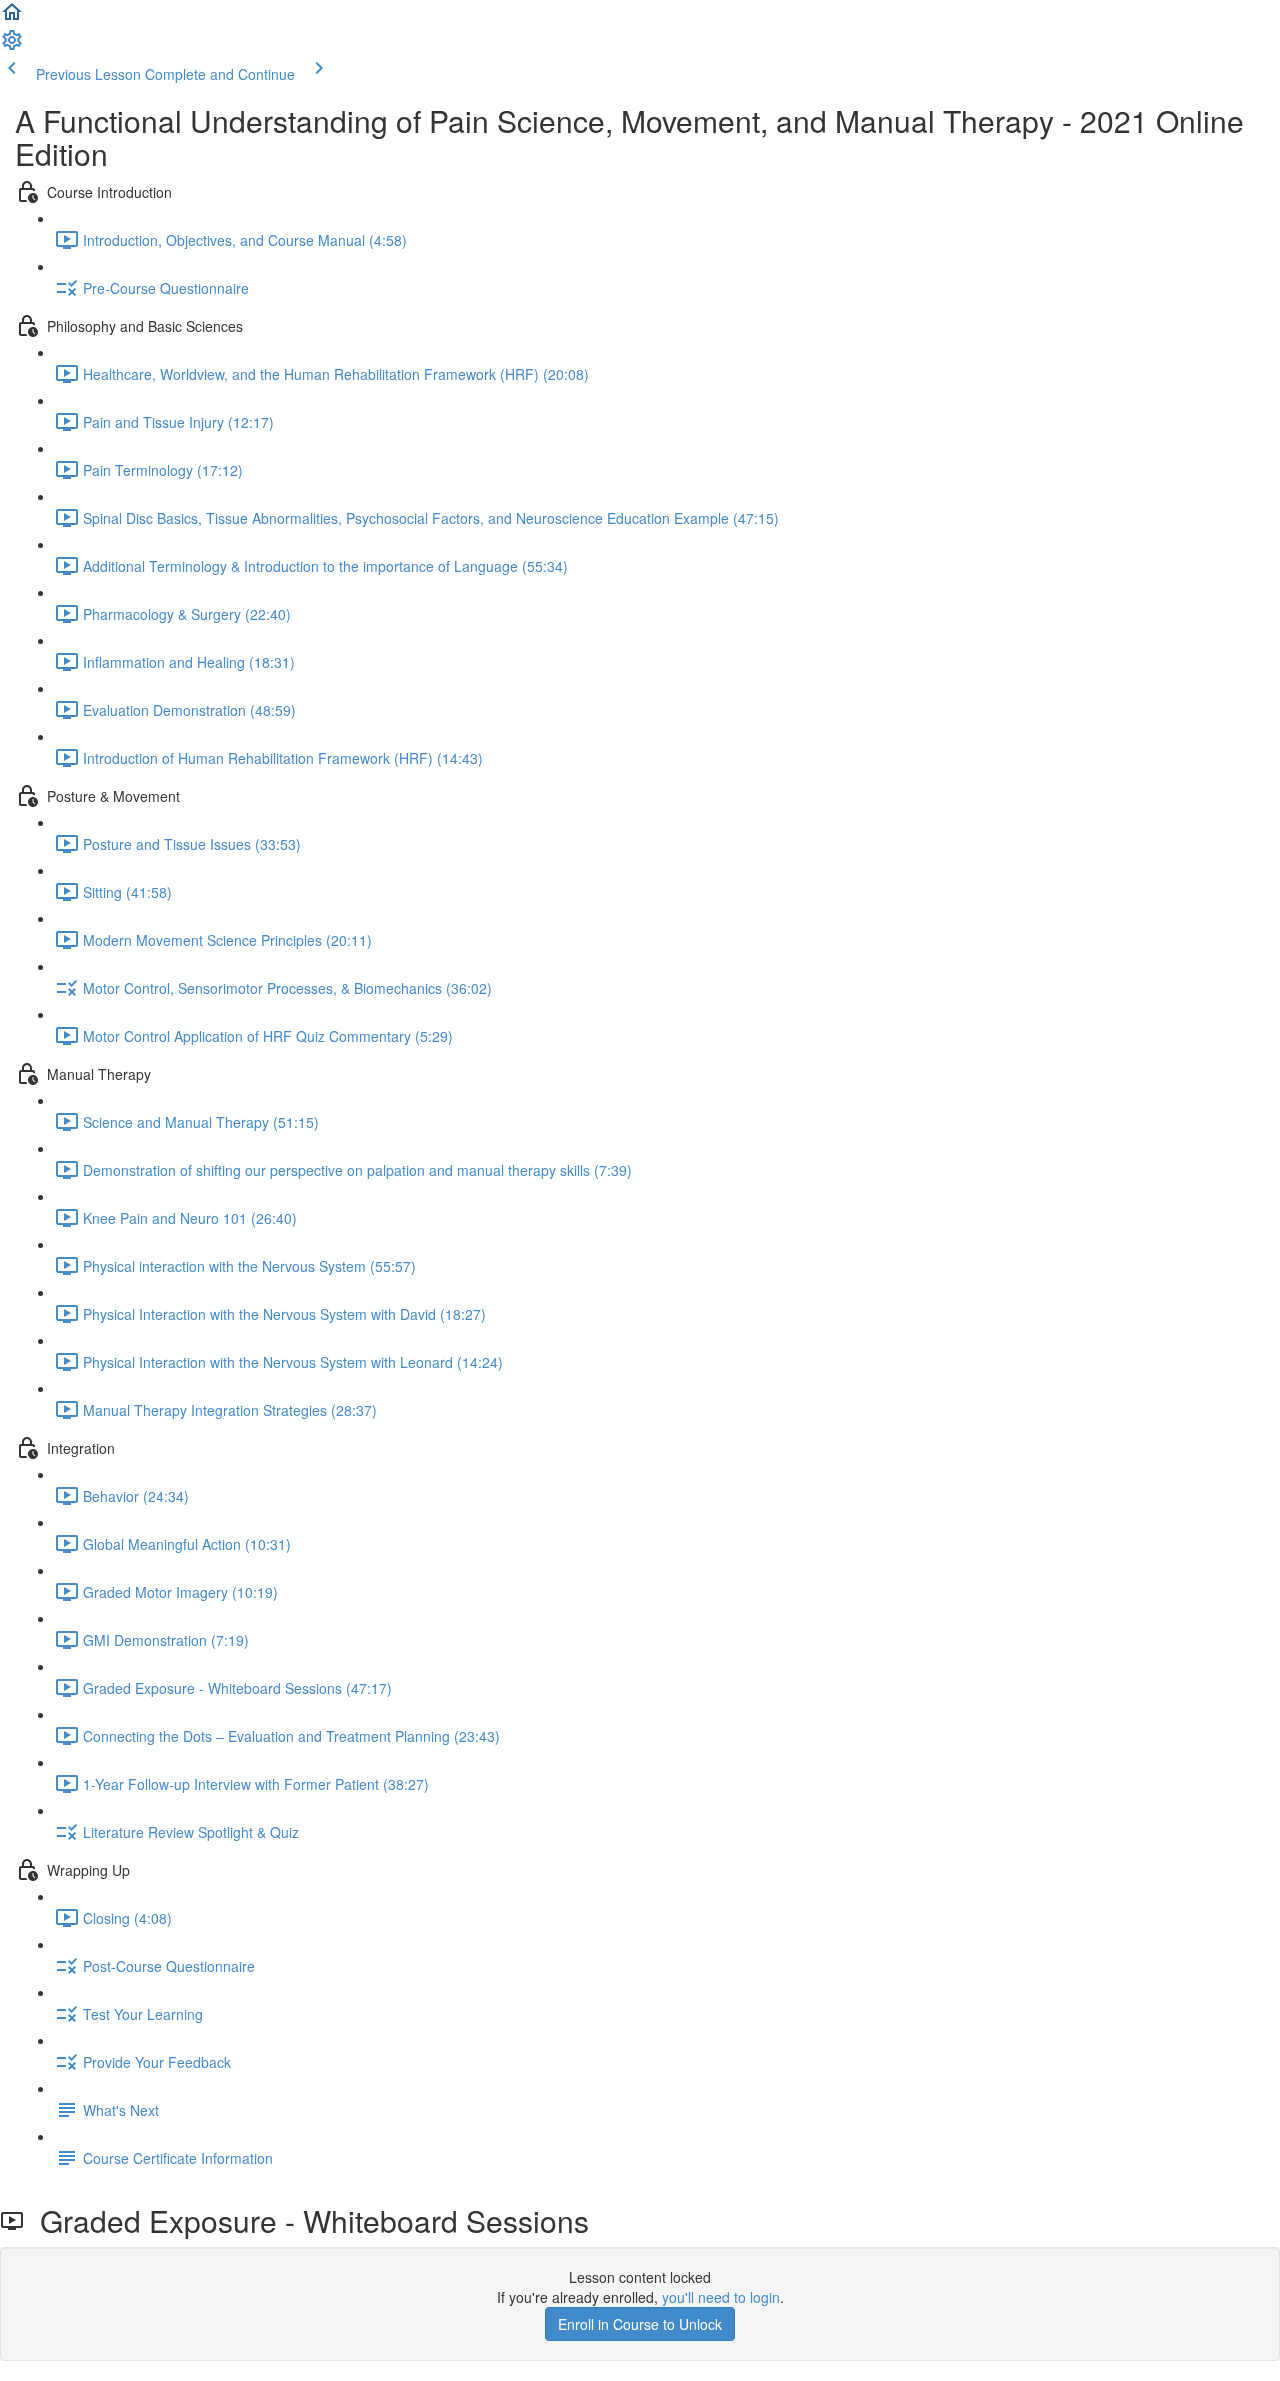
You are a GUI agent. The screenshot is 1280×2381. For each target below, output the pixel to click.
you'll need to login (721, 2297)
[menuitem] (12, 46)
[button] (12, 18)
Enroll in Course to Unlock (640, 2324)
